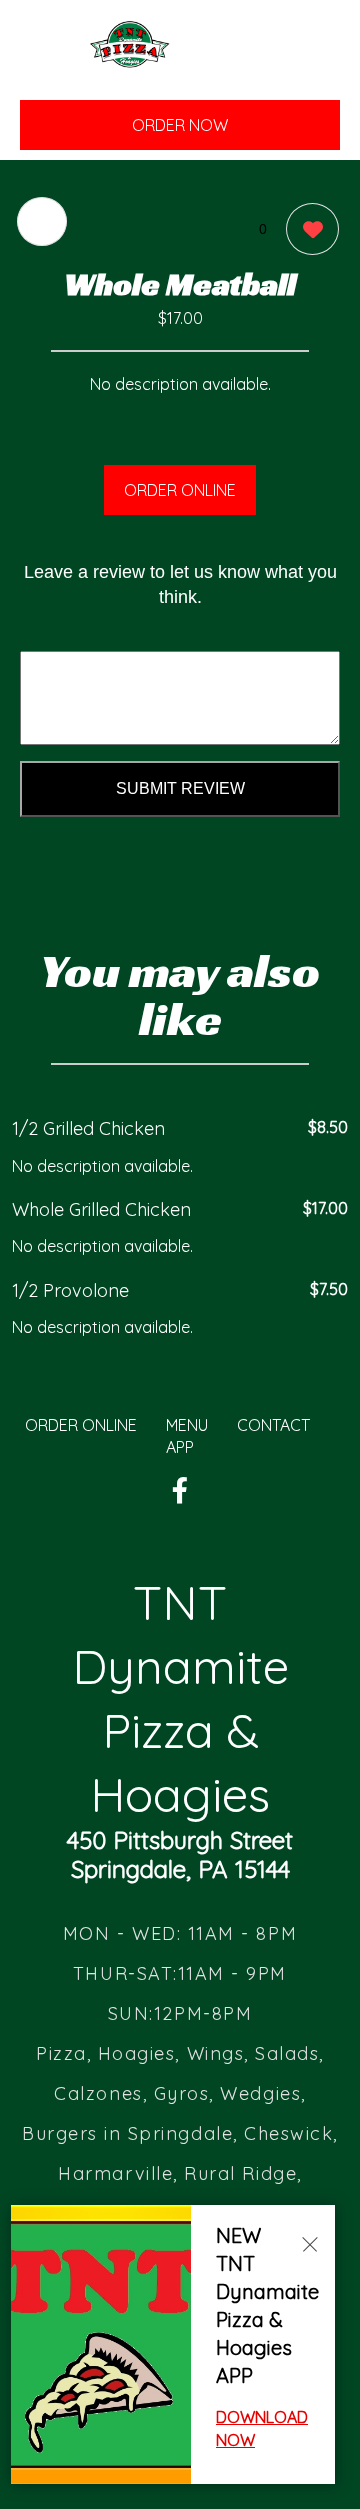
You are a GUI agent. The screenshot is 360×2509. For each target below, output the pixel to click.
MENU (187, 1425)
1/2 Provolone (70, 1290)
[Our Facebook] (180, 1491)
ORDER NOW (180, 125)
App (180, 1447)
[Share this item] (42, 221)
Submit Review (180, 788)
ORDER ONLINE (180, 490)
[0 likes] (307, 229)
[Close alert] (310, 2243)
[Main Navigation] (45, 60)
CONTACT (273, 1425)
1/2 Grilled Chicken (88, 1128)
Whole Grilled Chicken (101, 1209)
